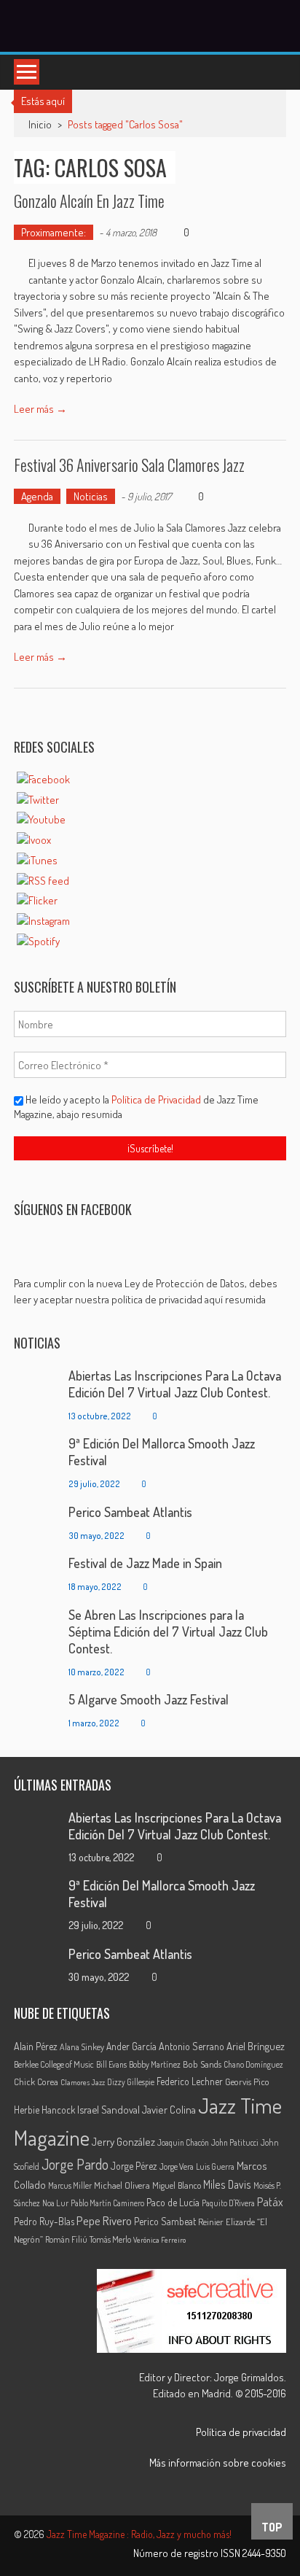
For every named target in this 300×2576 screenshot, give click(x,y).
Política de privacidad (241, 2432)
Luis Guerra (215, 2166)
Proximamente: (54, 232)
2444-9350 (264, 2553)
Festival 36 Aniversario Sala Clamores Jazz (129, 465)
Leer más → (40, 409)
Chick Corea (36, 2082)
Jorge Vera (177, 2166)
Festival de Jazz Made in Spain (145, 1563)
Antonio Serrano (192, 2046)
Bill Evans (111, 2064)
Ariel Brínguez (256, 2046)
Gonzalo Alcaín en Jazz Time (89, 201)
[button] (150, 1292)
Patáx (270, 2202)
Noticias (91, 496)
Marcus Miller (70, 2185)
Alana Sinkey (82, 2047)
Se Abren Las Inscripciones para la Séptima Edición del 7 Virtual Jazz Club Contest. (168, 1632)
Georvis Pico (247, 2082)
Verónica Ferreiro (159, 2240)
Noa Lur (55, 2203)
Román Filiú (66, 2239)
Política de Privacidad (157, 1099)
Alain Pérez (36, 2046)
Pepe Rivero (104, 2220)
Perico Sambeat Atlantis (130, 1512)
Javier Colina (169, 2110)
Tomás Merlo (110, 2239)
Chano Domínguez (253, 2064)
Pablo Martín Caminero (107, 2203)
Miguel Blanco (177, 2185)
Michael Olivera (122, 2185)
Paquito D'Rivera (228, 2203)
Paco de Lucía (173, 2202)
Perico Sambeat (165, 2221)
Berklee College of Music (54, 2064)
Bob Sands (202, 2064)
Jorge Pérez (134, 2166)
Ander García (131, 2046)
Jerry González (123, 2141)
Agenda (37, 496)
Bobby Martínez (155, 2064)
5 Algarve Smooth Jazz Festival (149, 1699)
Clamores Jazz (83, 2082)
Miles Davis (227, 2184)
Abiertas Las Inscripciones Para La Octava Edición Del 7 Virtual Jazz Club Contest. (175, 1384)
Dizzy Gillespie (131, 2082)
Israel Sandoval (108, 2109)
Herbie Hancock (44, 2110)
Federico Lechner (190, 2081)
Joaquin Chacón (183, 2142)
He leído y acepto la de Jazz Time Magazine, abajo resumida (136, 1107)
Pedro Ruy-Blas (44, 2221)
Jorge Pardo (75, 2164)
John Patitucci (235, 2142)
